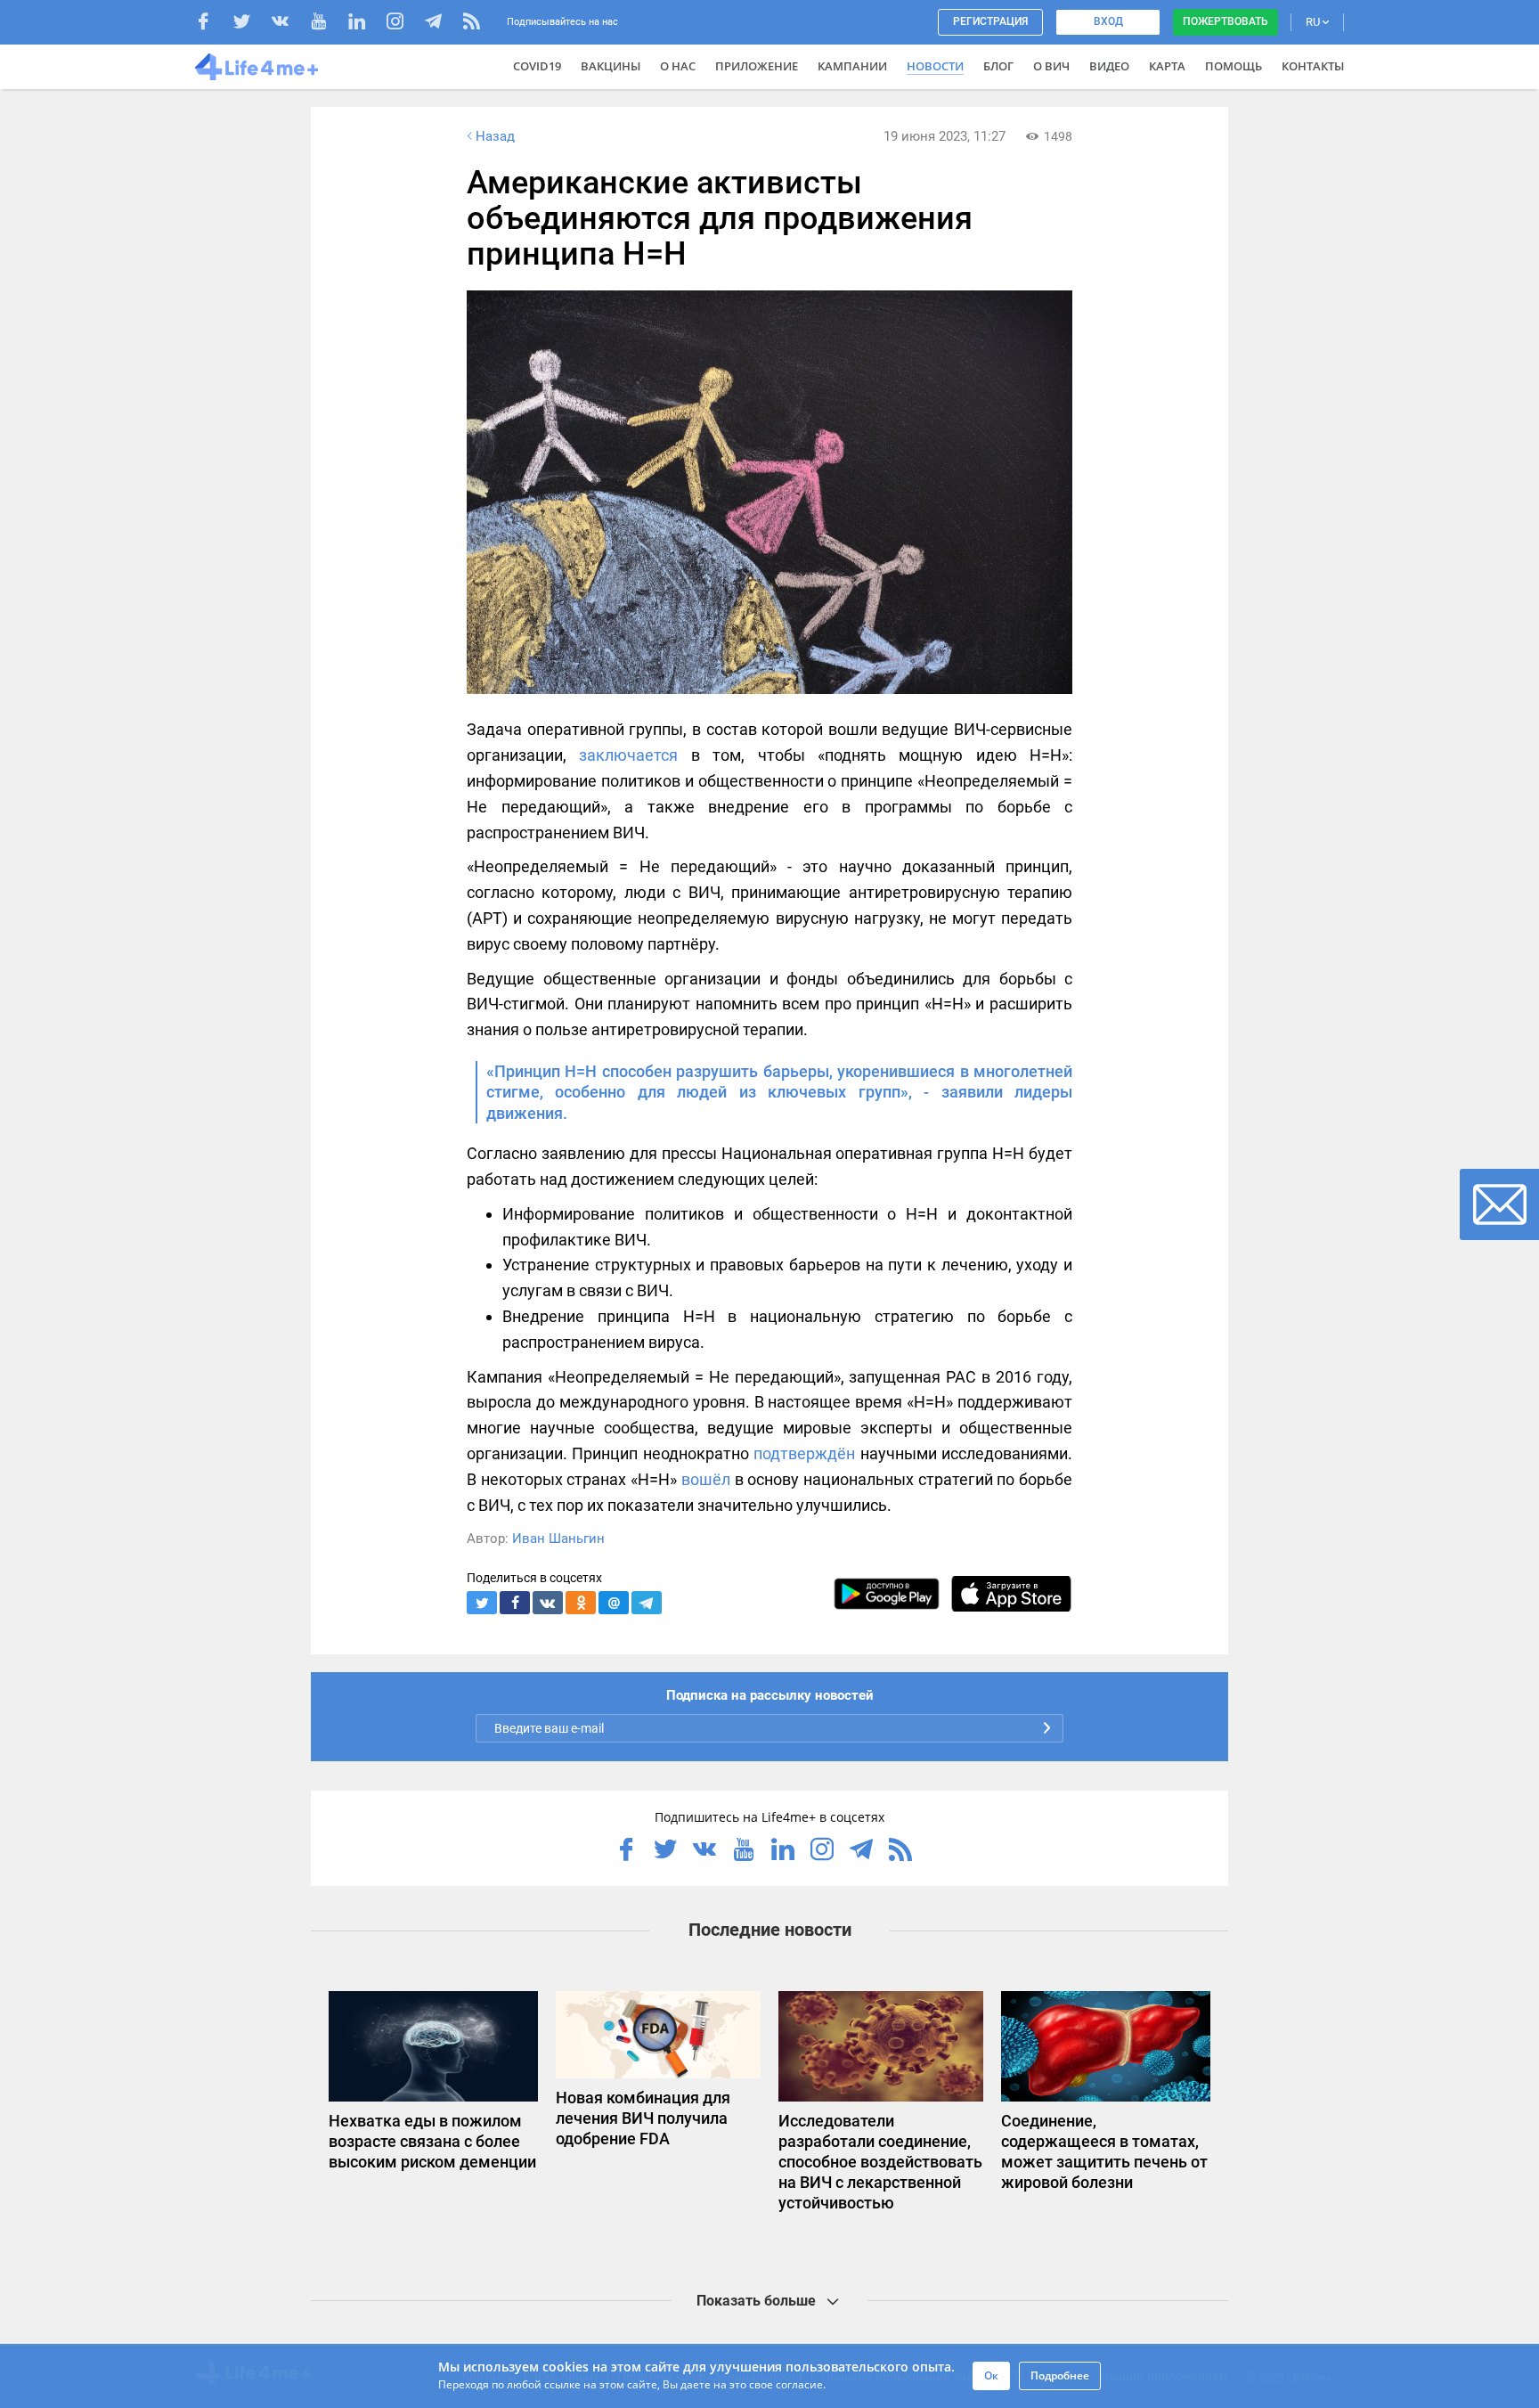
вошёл (706, 1479)
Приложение (757, 66)
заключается (628, 755)
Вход (1108, 21)
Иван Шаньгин (558, 1539)
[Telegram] (442, 24)
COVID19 (537, 66)
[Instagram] (404, 24)
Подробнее (1060, 2375)
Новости (935, 66)
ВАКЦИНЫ (611, 66)
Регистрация (990, 21)
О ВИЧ (1051, 66)
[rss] (472, 24)
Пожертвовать (1225, 21)
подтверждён (804, 1453)
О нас (678, 66)
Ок (991, 2375)
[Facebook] (212, 24)
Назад (495, 136)
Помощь (1234, 66)
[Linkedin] (366, 24)
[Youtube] (327, 24)
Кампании (852, 66)
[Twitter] (251, 24)
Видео (1109, 66)
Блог (998, 66)
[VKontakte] (289, 24)
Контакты (1313, 66)
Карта (1167, 66)
